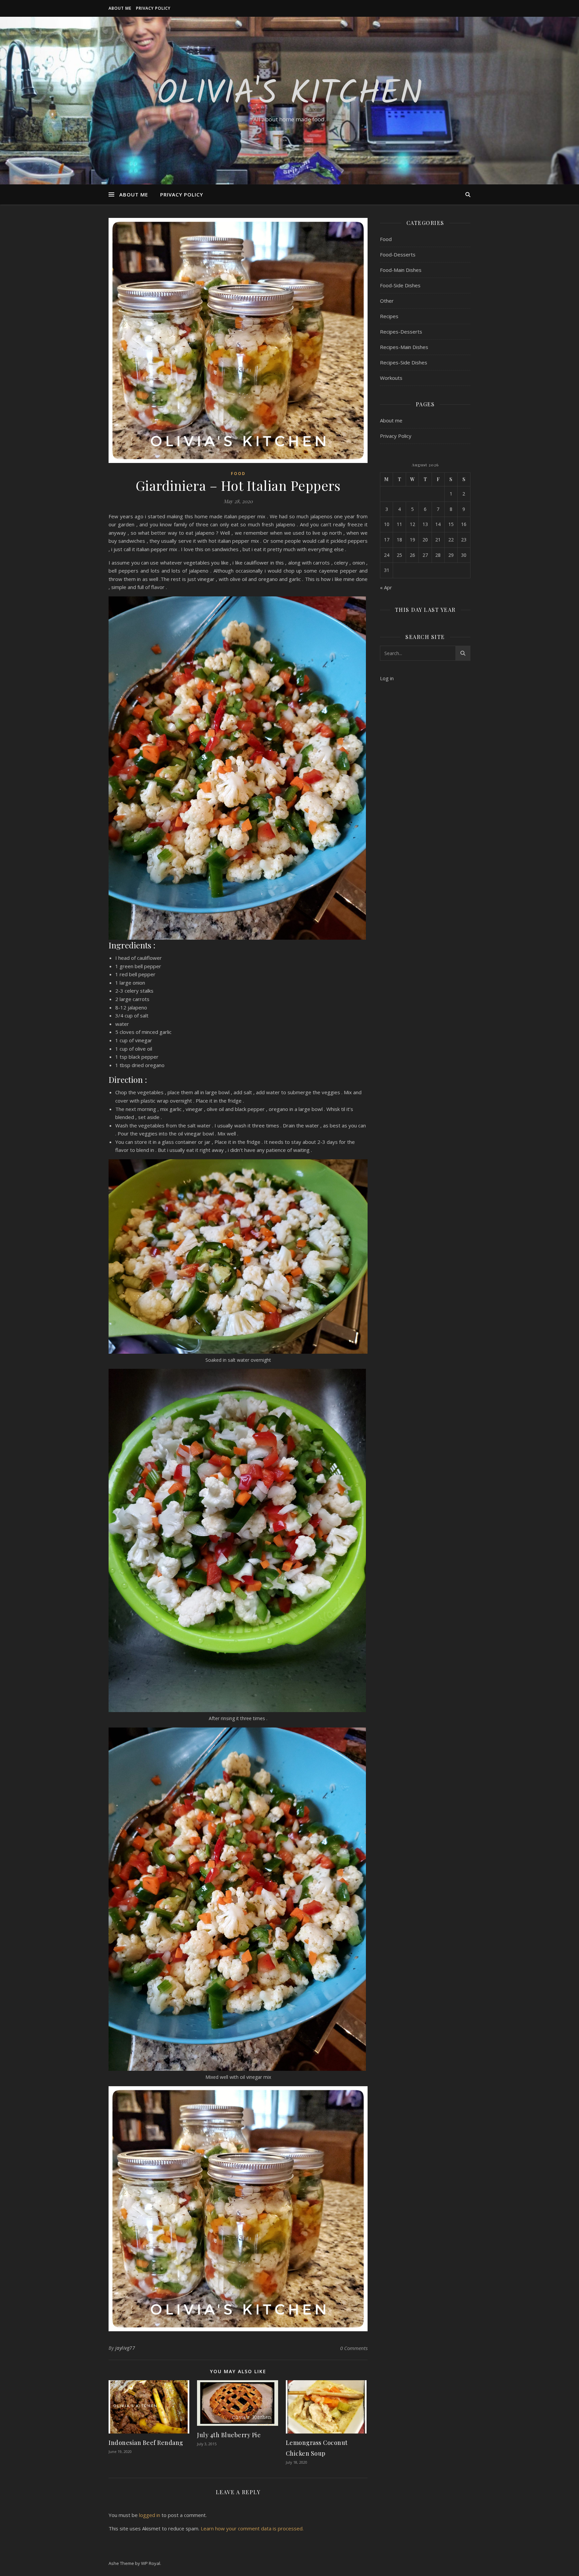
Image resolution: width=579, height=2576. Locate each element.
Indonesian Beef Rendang (146, 2443)
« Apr (386, 587)
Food (238, 474)
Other (387, 301)
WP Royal (151, 2563)
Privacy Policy (153, 8)
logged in (150, 2515)
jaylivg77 (125, 2348)
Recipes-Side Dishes (404, 362)
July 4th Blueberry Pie (229, 2435)
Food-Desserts (398, 254)
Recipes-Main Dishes (404, 347)
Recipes (389, 316)
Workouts (391, 378)
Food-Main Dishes (401, 270)
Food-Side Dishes (400, 285)
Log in (387, 678)
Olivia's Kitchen (290, 95)
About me (120, 8)
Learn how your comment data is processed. (252, 2528)
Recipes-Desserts (401, 332)
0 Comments (354, 2348)
